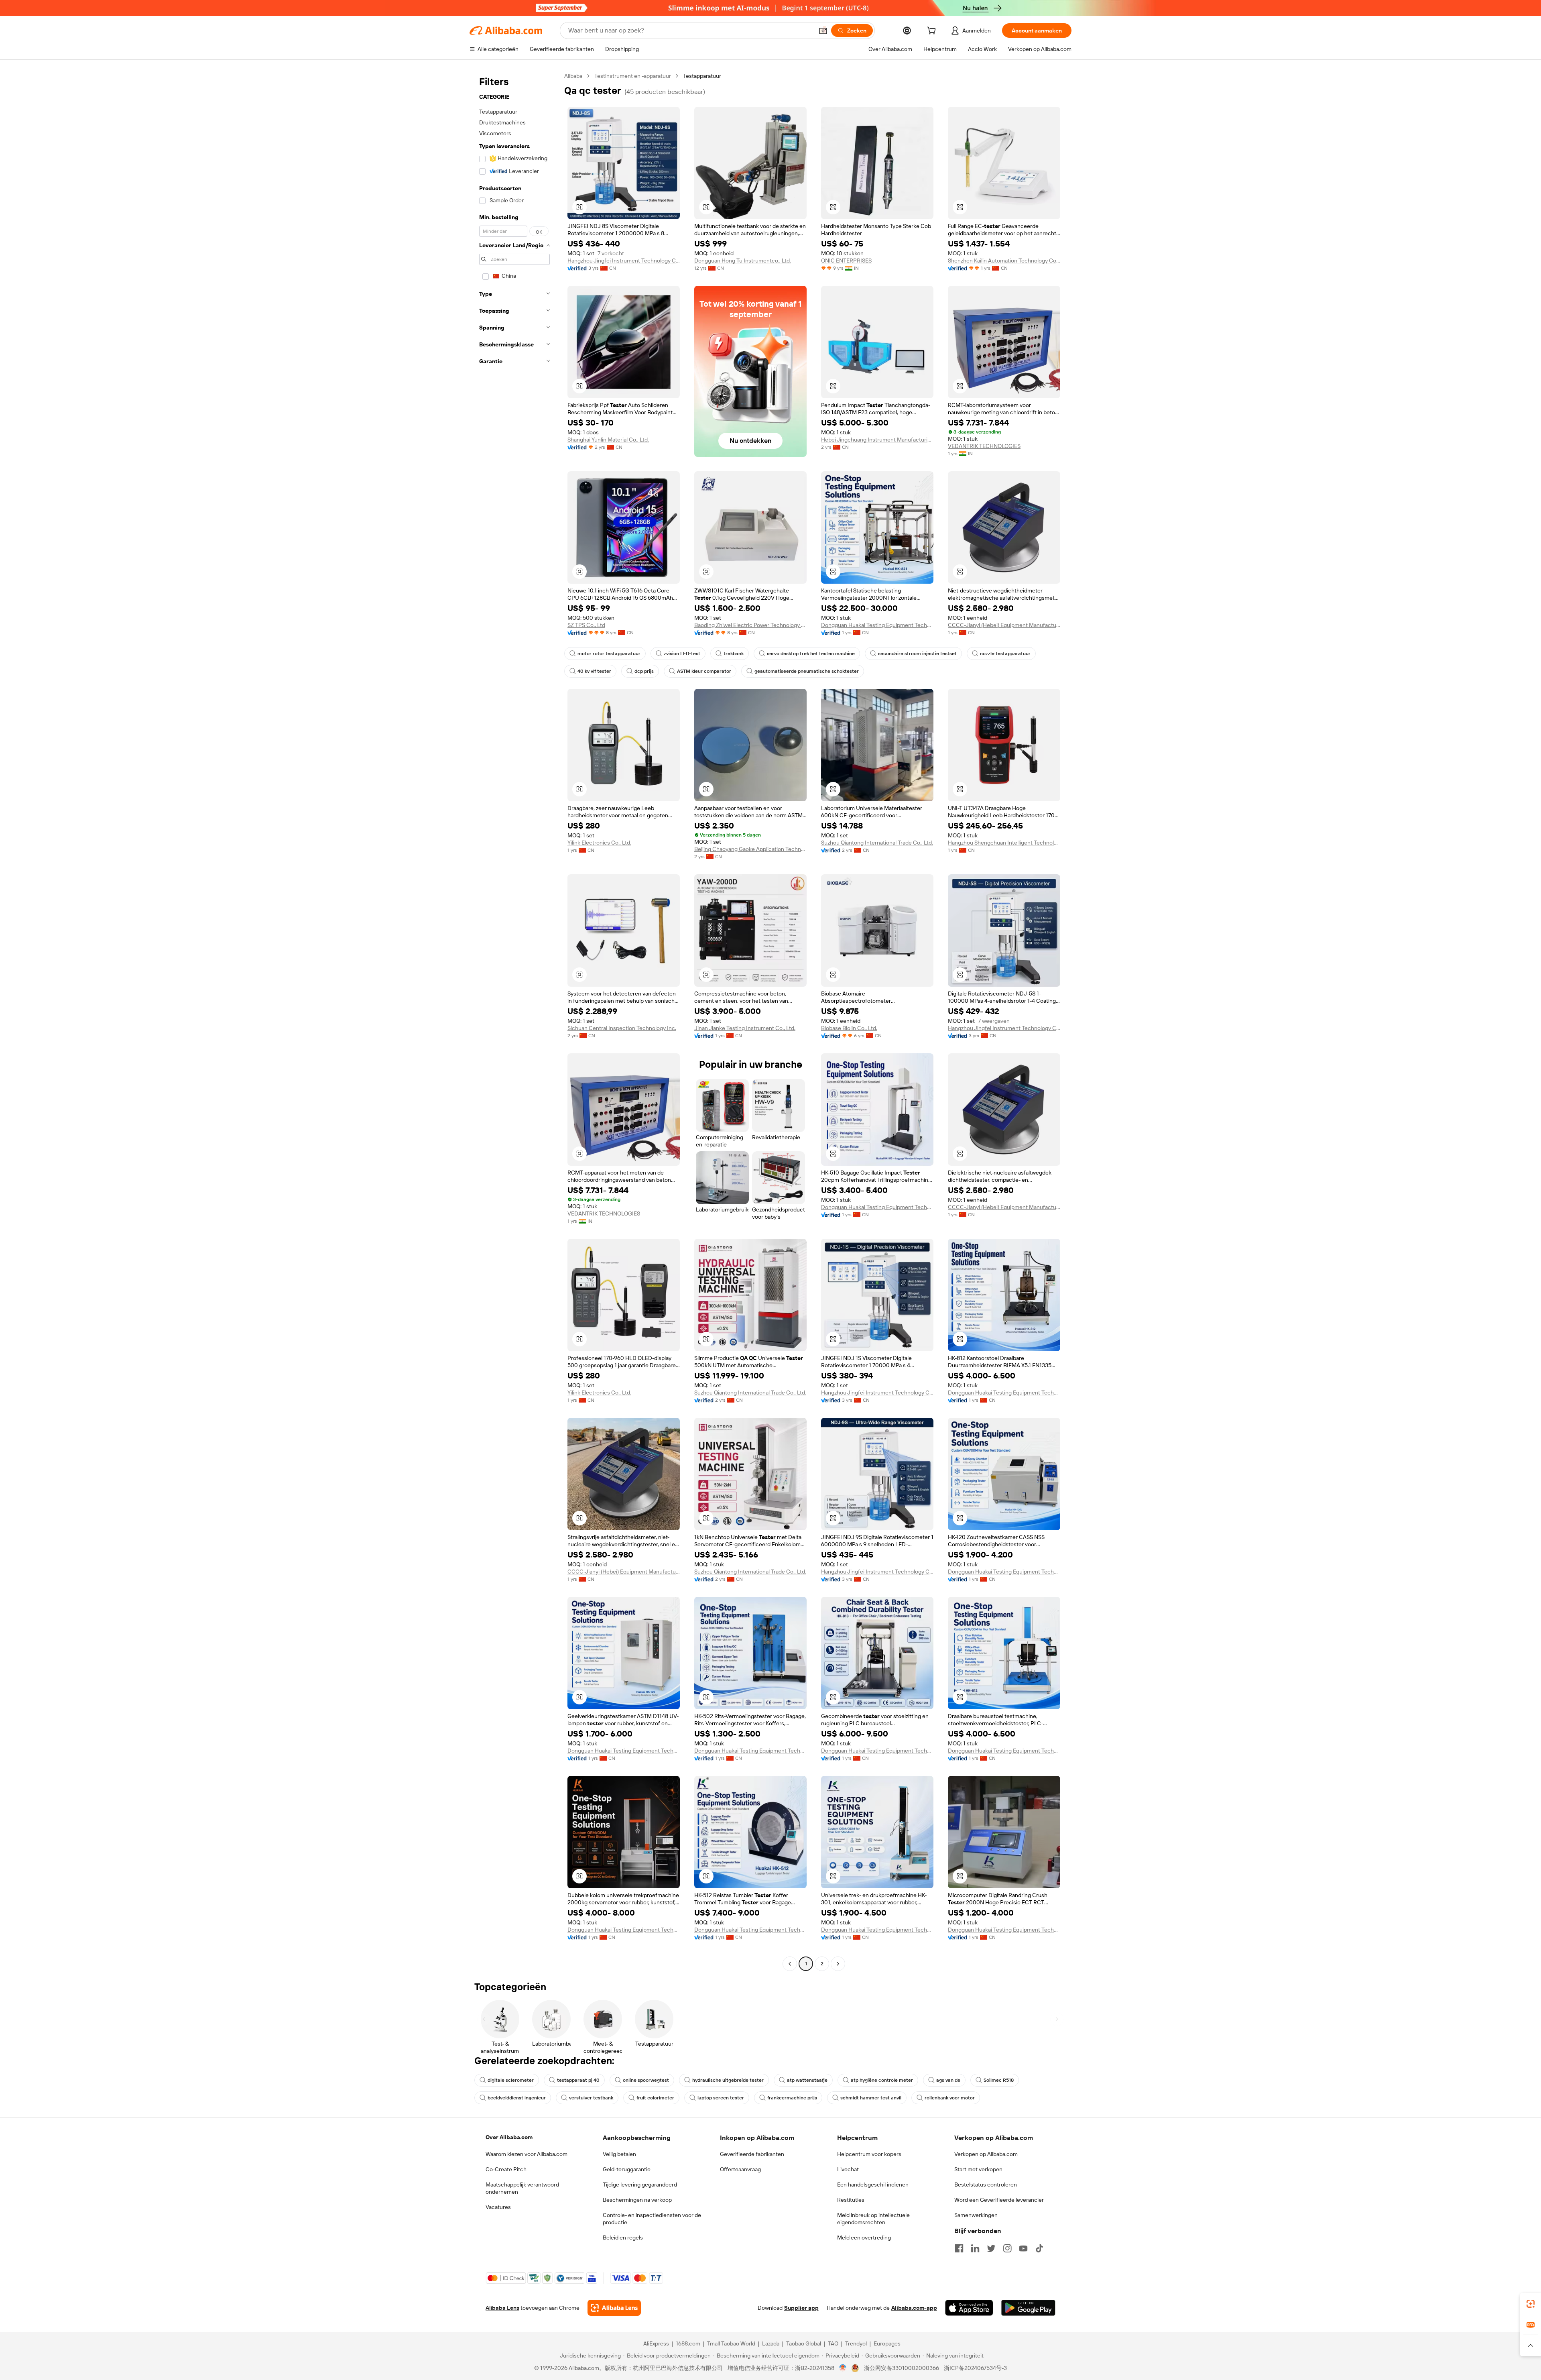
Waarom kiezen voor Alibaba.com (527, 2154)
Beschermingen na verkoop (637, 2200)
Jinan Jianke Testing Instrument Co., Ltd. (745, 1028)
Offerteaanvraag (740, 2169)
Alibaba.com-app (914, 2308)
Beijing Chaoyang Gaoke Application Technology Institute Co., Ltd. (750, 849)
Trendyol (856, 2343)
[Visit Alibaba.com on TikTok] (1039, 2248)
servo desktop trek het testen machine (811, 654)
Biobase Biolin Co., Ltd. (849, 1028)
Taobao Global (804, 2343)
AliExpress (656, 2343)
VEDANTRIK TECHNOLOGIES (984, 446)
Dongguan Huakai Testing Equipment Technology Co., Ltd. (877, 625)
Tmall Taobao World (731, 2343)
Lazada (771, 2343)
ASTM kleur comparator (704, 671)
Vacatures (498, 2207)
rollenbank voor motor (950, 2098)
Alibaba (573, 76)
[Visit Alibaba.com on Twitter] (991, 2248)
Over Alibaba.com (509, 2137)
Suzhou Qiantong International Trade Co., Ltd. (877, 843)
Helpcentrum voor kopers (869, 2154)
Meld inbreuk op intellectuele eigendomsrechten (873, 2219)
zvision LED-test (682, 654)
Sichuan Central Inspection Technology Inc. (622, 1028)
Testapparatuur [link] (702, 76)
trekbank (734, 654)
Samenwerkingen (976, 2215)
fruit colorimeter (655, 2098)
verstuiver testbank (591, 2098)
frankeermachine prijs (792, 2098)
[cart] (933, 32)
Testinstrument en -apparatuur (633, 76)
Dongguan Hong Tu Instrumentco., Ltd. (743, 261)
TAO (833, 2343)
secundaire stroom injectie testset (917, 654)
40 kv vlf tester (594, 671)
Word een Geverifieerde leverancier (999, 2200)
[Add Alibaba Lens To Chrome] (614, 2308)
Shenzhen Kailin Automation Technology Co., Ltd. (1004, 261)
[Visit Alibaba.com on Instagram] (1007, 2248)
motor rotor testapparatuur (609, 654)
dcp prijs (644, 671)
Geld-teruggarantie (627, 2169)
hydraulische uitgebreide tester (728, 2080)
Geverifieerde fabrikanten (752, 2154)
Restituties (851, 2200)
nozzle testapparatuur (1005, 654)
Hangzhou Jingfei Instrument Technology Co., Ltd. (624, 261)
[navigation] (514, 1021)
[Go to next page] (838, 1964)
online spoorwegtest (646, 2080)
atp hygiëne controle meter (882, 2080)
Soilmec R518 (999, 2080)
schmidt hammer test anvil (871, 2098)
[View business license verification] (843, 2368)
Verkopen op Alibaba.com (986, 2154)
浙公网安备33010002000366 (902, 2368)
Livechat (848, 2169)
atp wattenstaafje (807, 2080)
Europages (887, 2343)
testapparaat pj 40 (578, 2080)
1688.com (688, 2343)
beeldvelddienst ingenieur (517, 2098)
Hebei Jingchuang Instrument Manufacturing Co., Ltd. (877, 440)
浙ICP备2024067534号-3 (975, 2368)
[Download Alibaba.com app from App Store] (969, 2308)
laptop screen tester (721, 2098)
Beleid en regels (623, 2237)
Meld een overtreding (864, 2237)
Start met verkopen (978, 2169)
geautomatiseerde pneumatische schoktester (807, 671)
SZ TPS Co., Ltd (586, 625)
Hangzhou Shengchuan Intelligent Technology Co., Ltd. (1004, 843)
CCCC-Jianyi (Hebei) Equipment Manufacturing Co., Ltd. (1004, 625)
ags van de (948, 2080)
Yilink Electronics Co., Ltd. (599, 843)
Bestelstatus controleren (986, 2185)
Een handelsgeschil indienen (873, 2185)
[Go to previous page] (790, 1964)
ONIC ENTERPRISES (846, 261)
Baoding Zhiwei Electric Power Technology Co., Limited (750, 625)
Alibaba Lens (502, 2308)
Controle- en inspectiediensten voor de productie (652, 2219)
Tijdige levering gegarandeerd (640, 2185)
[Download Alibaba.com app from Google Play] (1028, 2308)
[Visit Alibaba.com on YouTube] (1023, 2248)
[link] (1531, 2304)
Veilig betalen (619, 2154)
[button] (823, 31)
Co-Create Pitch (506, 2169)
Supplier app (801, 2308)
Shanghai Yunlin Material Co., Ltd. (608, 440)
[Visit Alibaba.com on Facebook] (959, 2248)
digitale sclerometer (511, 2080)
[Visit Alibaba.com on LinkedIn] (975, 2248)
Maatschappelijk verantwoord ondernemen (522, 2188)
